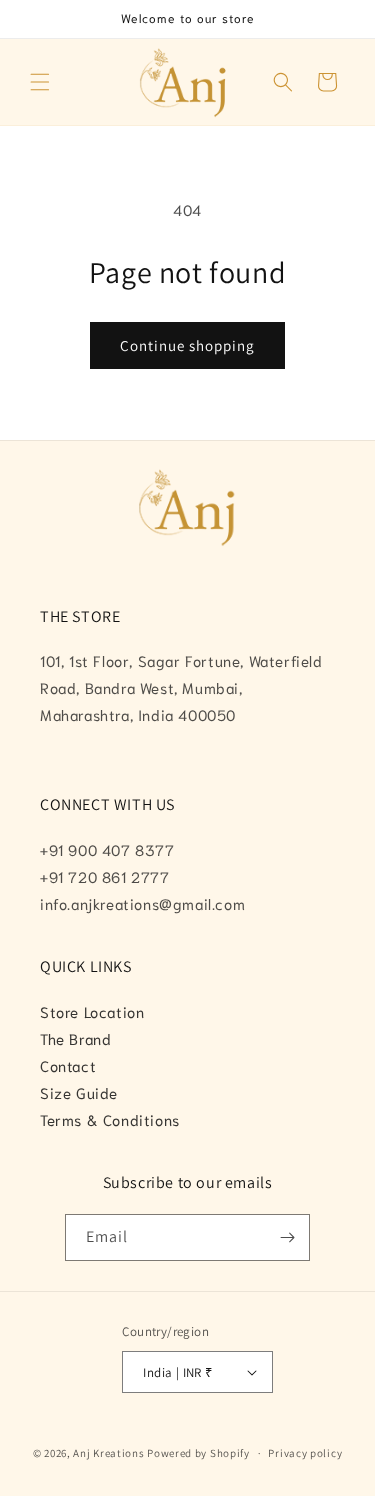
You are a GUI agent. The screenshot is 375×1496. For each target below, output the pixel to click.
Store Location (92, 1011)
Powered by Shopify (198, 1453)
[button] (40, 82)
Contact (68, 1065)
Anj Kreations (108, 1453)
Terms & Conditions (110, 1119)
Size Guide (79, 1092)
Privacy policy (305, 1453)
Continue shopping (187, 345)
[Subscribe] (287, 1237)
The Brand (75, 1038)
